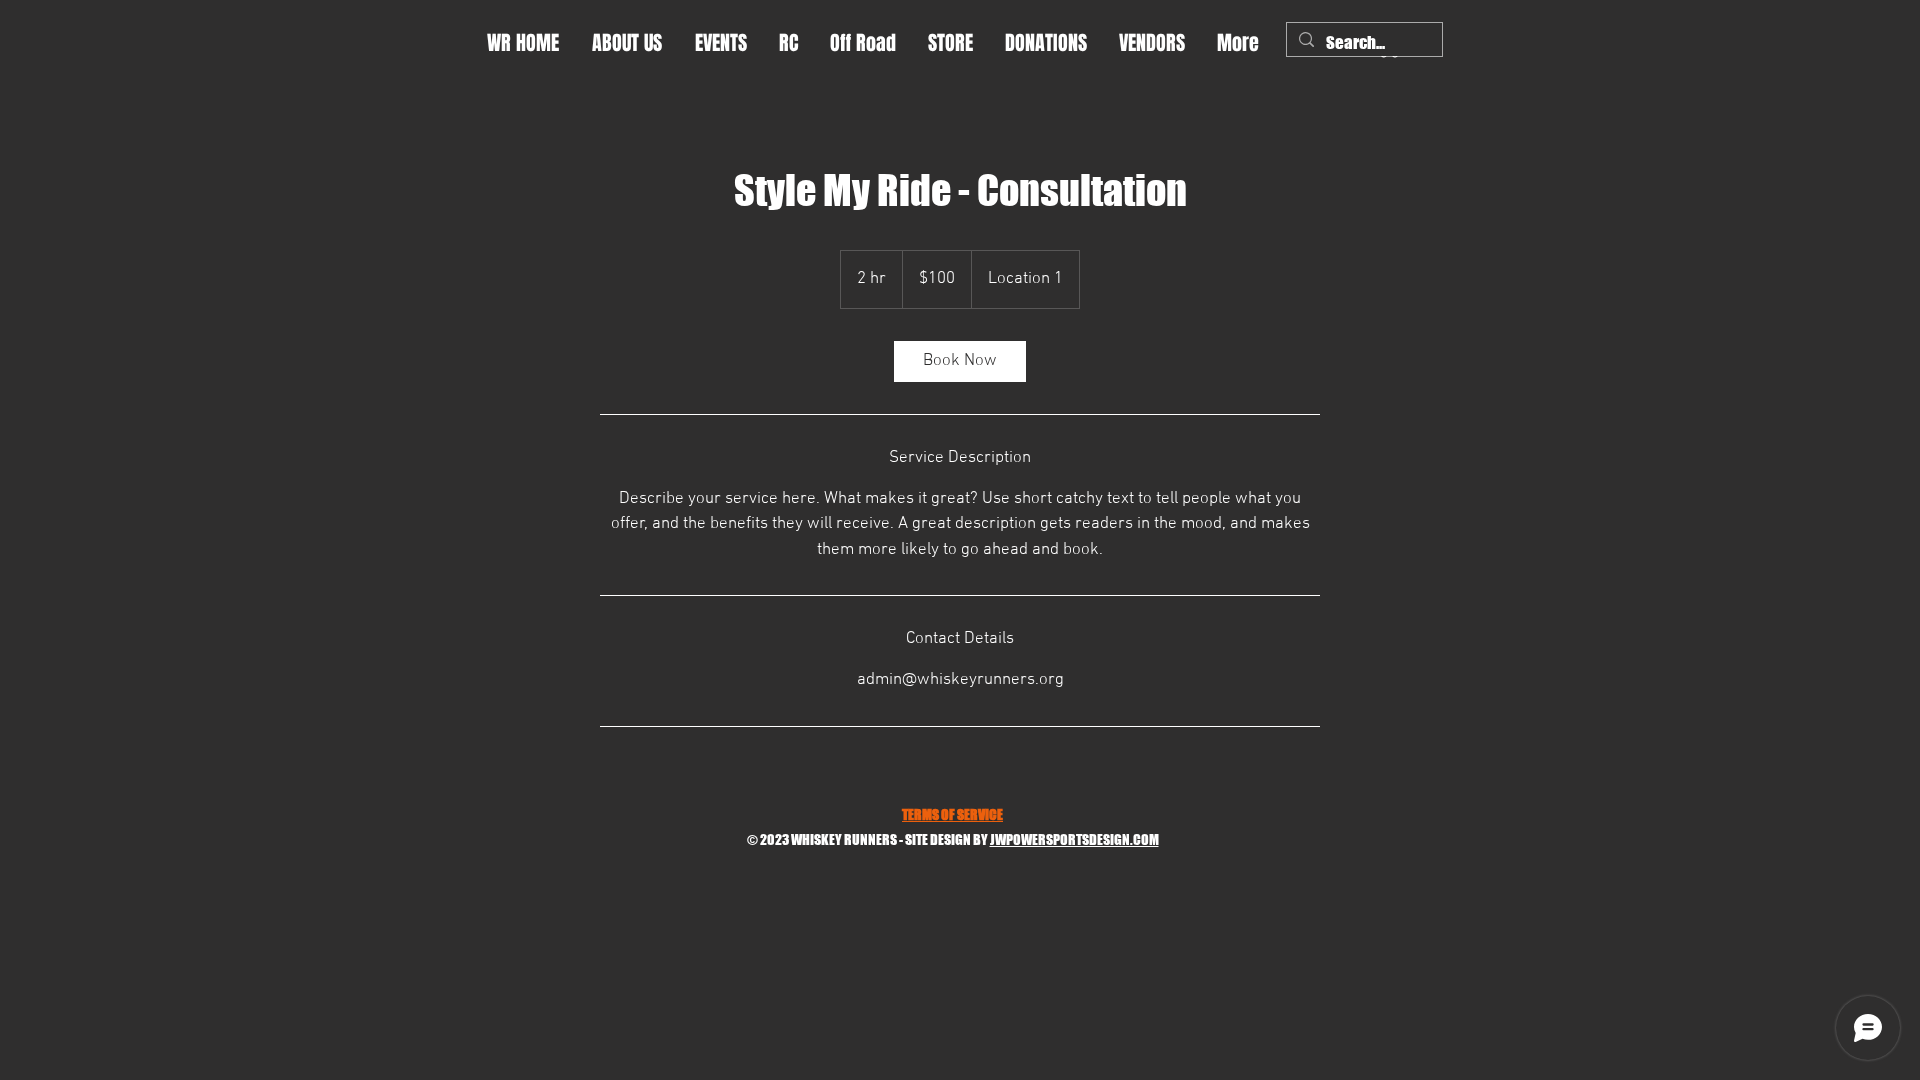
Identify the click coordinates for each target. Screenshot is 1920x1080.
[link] (960, 361)
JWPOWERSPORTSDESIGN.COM (1074, 839)
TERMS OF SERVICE (952, 814)
